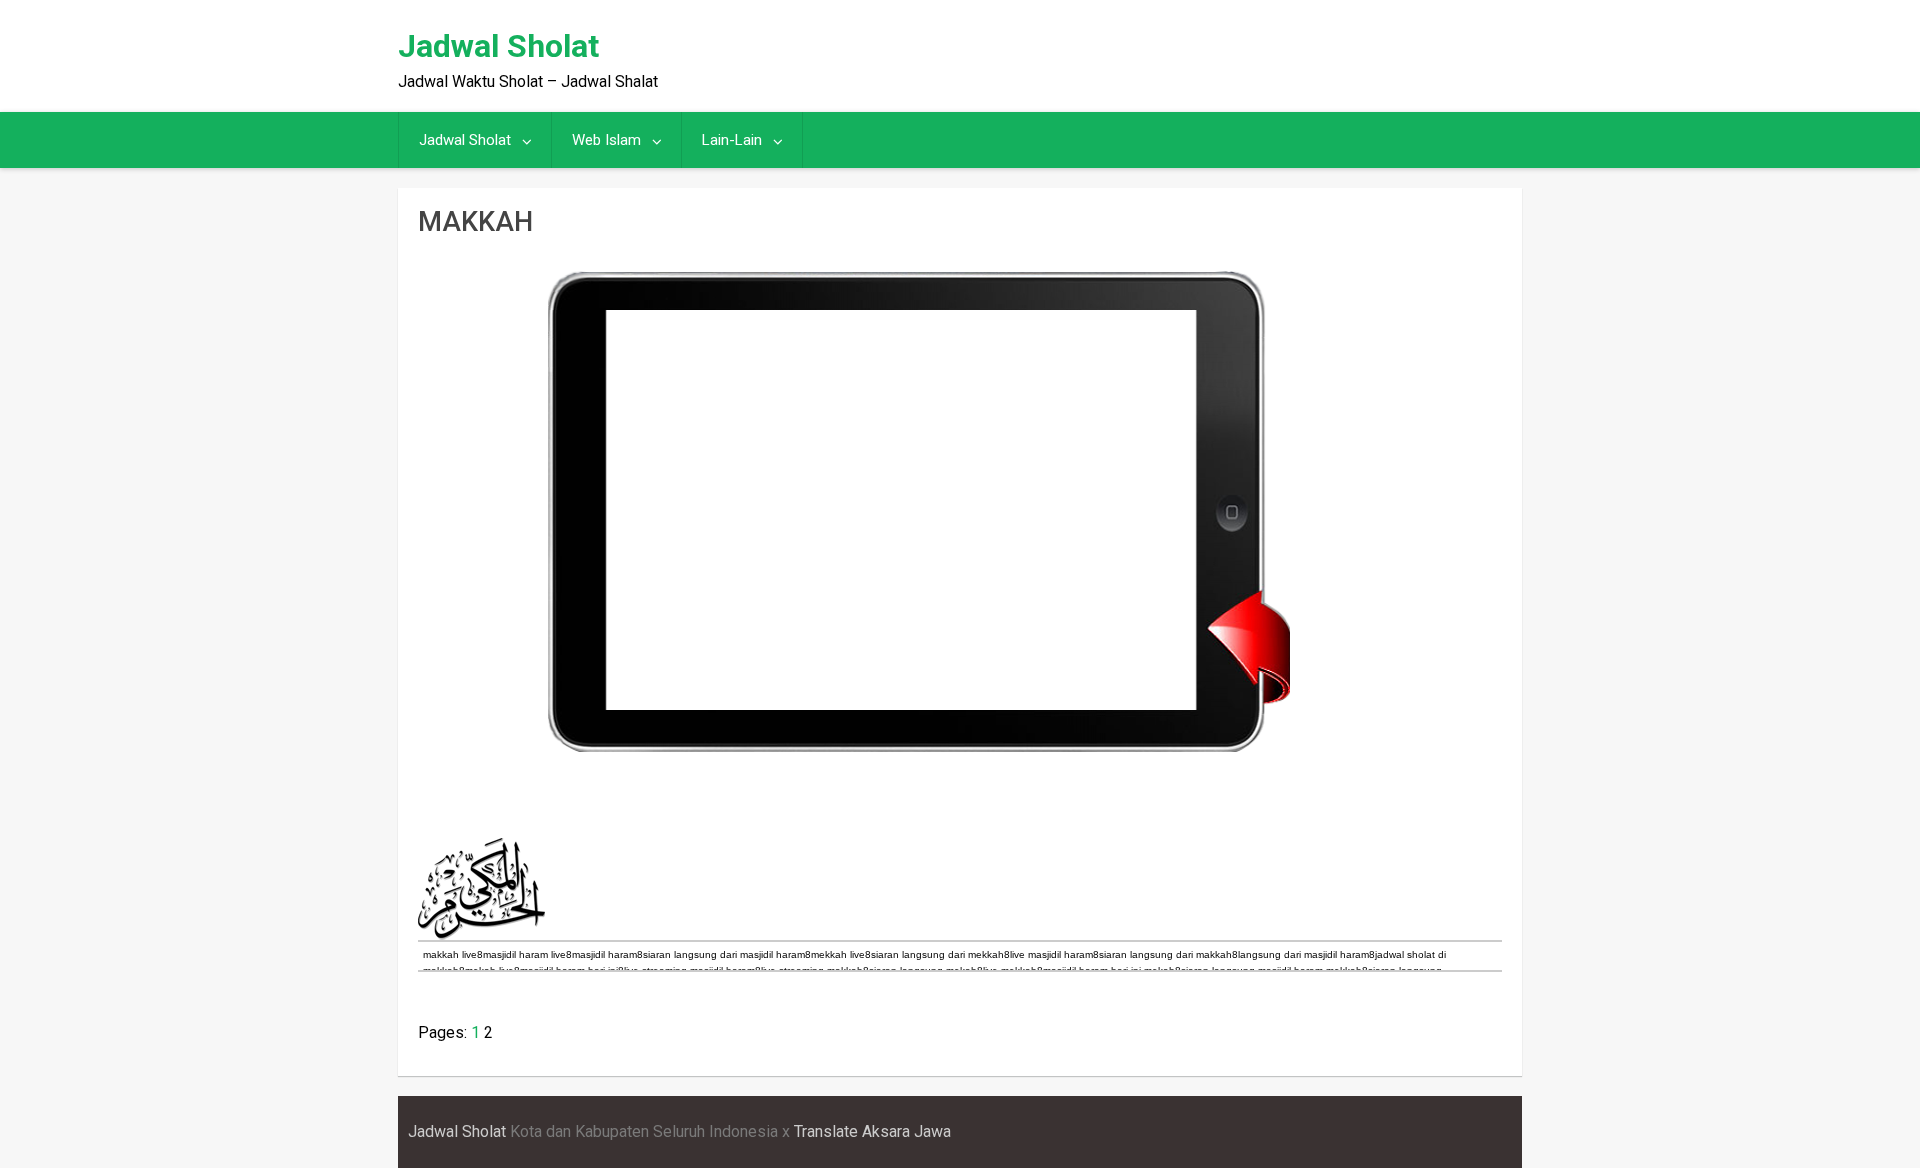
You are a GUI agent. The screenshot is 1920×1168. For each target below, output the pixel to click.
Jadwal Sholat (498, 46)
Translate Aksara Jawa (872, 1131)
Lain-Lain (732, 140)
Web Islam (606, 140)
